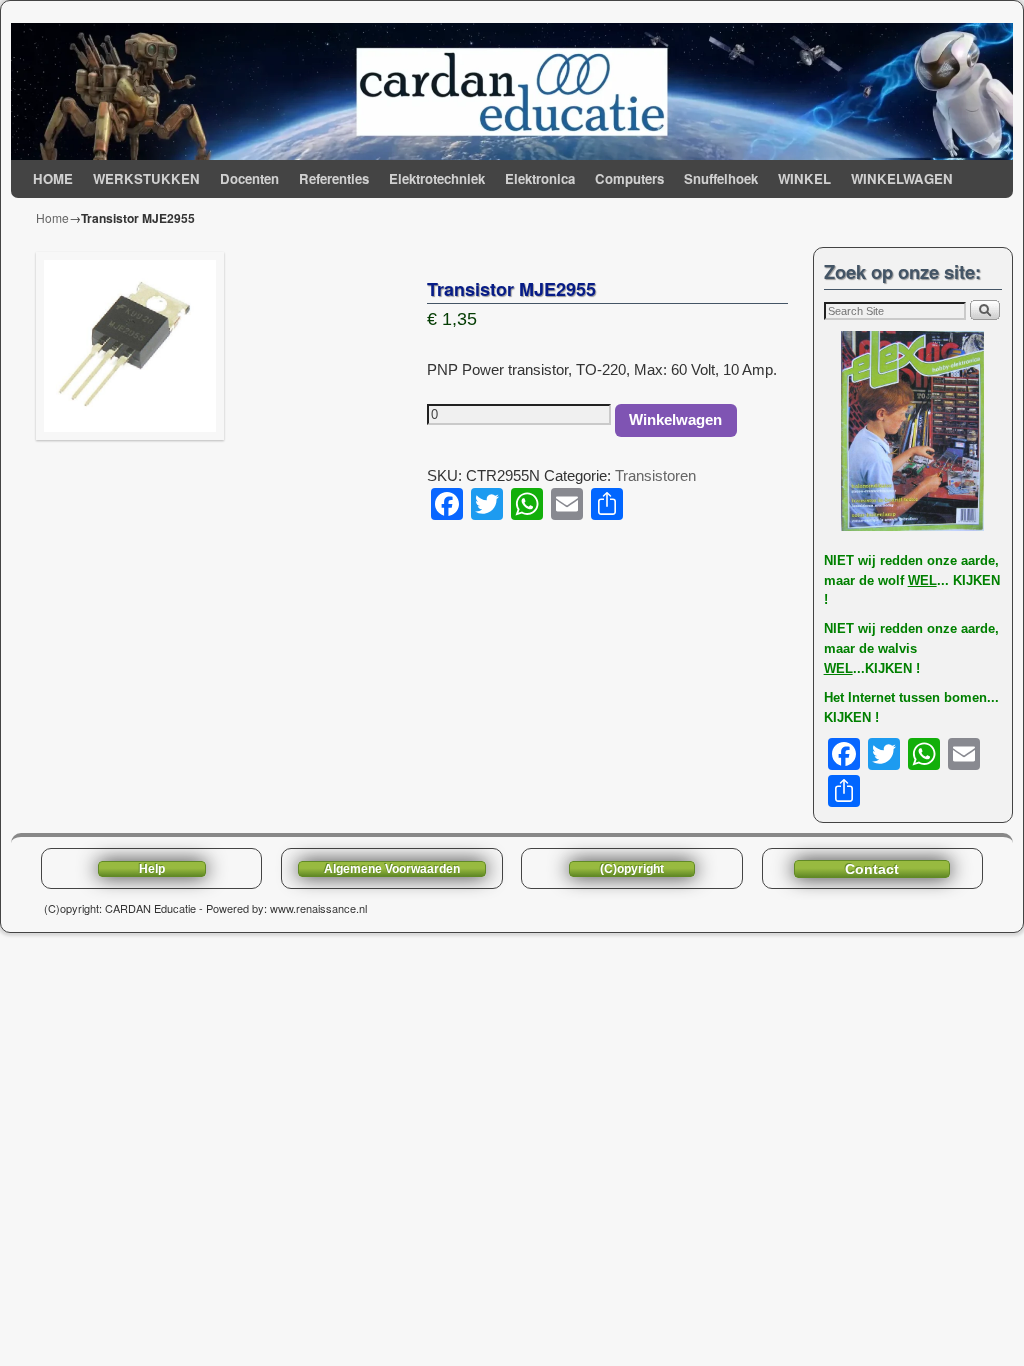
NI (830, 560)
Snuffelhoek (721, 178)
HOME (53, 178)
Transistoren (655, 476)
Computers (629, 178)
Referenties (334, 178)
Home (52, 217)
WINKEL (804, 178)
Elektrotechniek (437, 178)
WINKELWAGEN (902, 178)
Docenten (249, 178)
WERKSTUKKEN (146, 178)
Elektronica (540, 178)
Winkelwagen (675, 420)
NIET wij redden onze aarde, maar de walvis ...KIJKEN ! (911, 648)
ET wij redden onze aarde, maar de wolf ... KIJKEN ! (912, 580)
